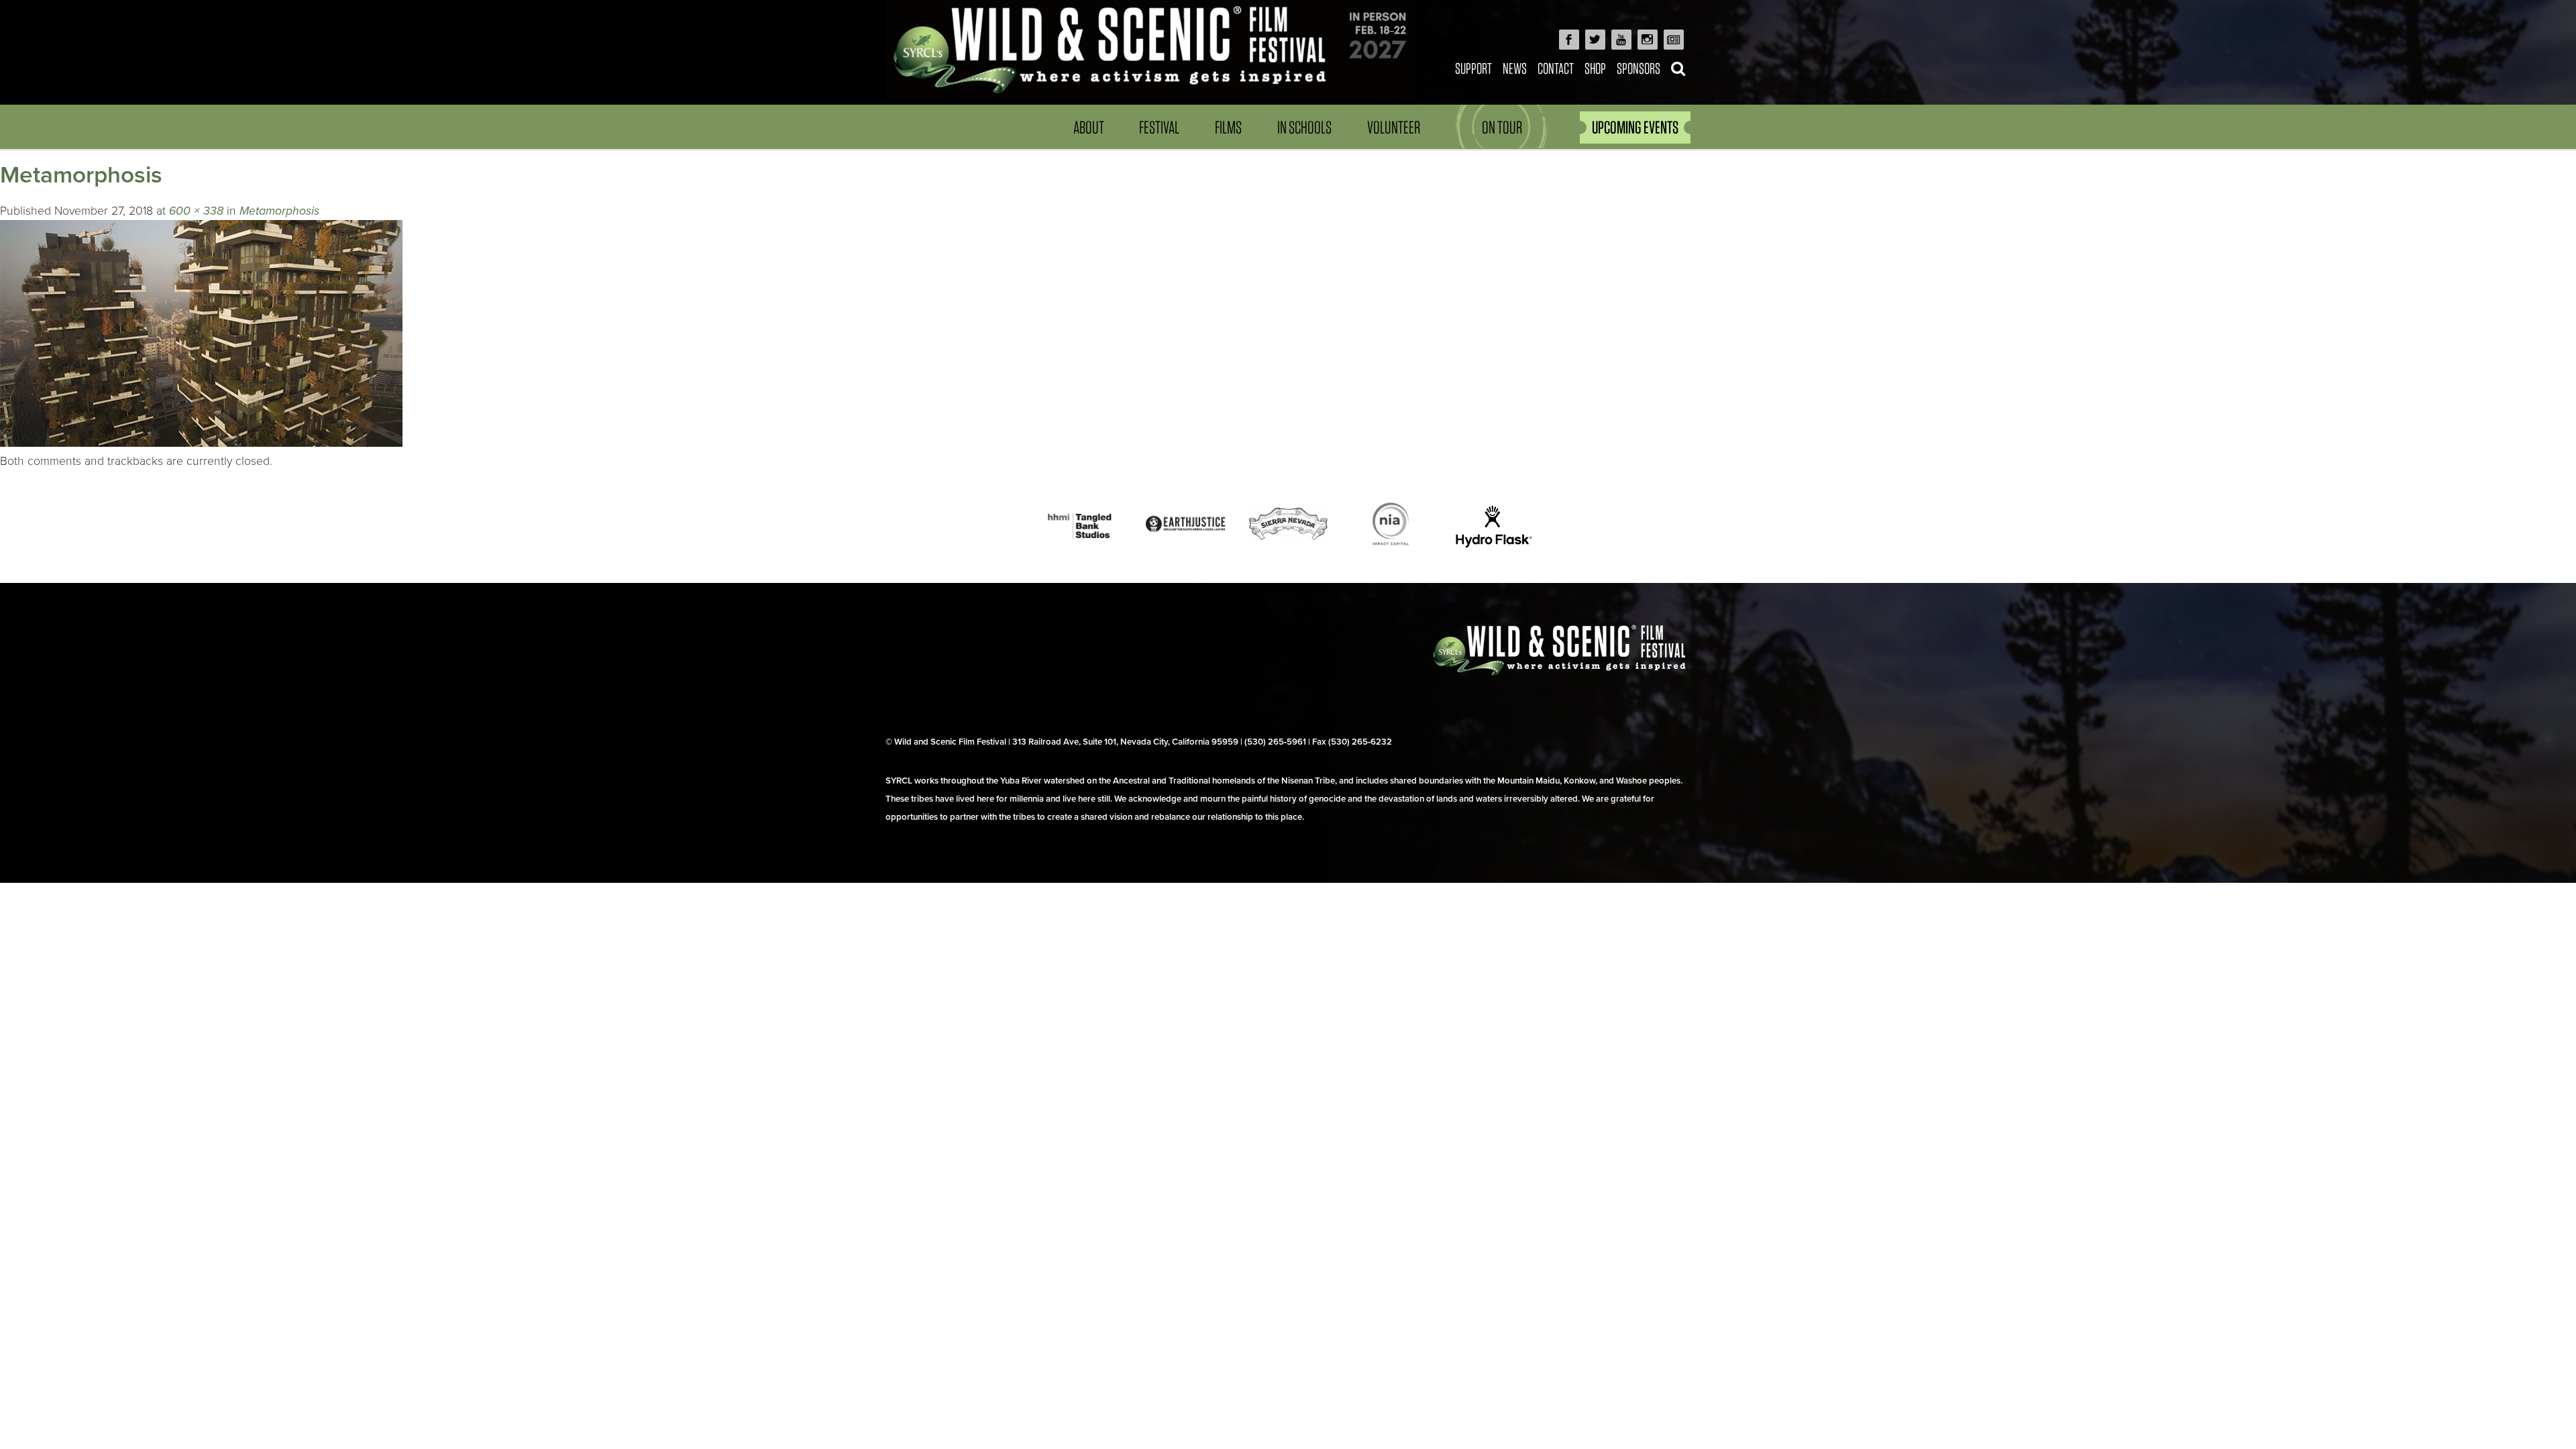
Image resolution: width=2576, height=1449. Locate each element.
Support (1473, 68)
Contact (1556, 68)
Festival (1159, 127)
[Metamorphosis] (201, 443)
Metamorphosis (279, 211)
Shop (1595, 68)
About (1089, 127)
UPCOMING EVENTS (1635, 127)
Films (1228, 127)
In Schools (1304, 127)
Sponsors (1639, 68)
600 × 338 (196, 211)
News (1515, 68)
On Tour (1502, 127)
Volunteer (1394, 127)
